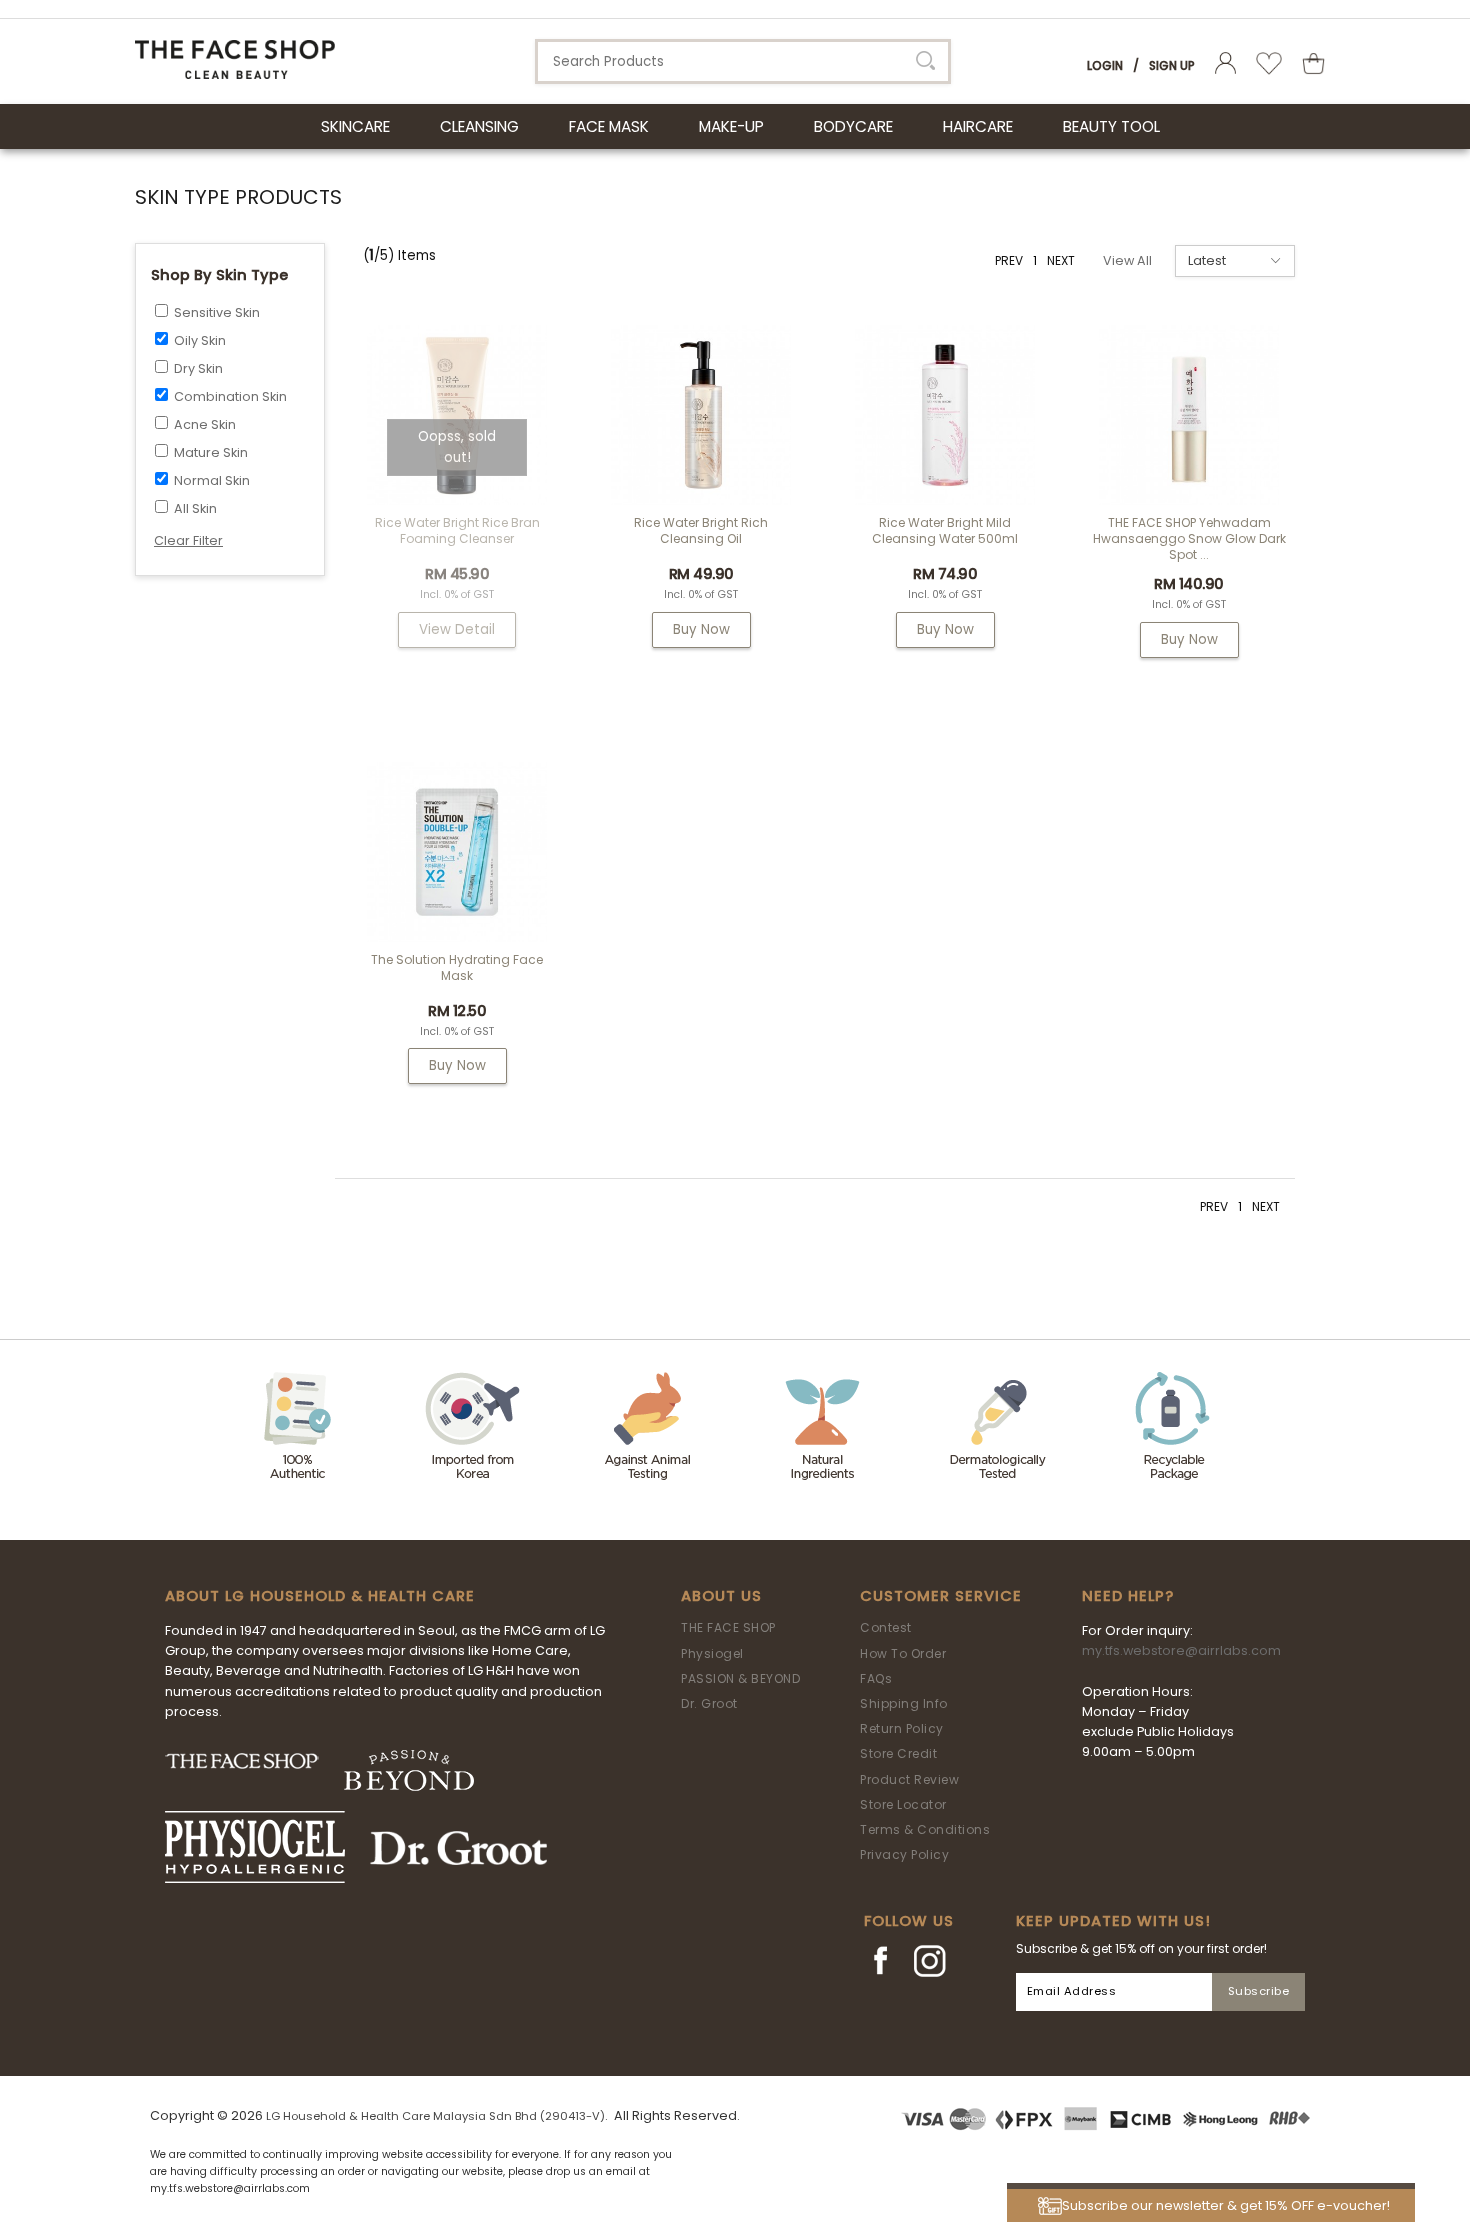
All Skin (195, 508)
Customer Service (941, 1596)
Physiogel (712, 1653)
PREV (1009, 260)
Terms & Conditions (925, 1829)
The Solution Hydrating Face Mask (457, 967)
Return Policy (902, 1728)
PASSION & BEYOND (740, 1678)
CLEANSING (479, 126)
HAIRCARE (978, 126)
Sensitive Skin (217, 312)
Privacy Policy (904, 1854)
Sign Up (1172, 65)
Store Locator (903, 1804)
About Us (721, 1596)
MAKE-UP (731, 126)
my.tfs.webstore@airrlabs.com (1181, 1650)
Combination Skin (230, 396)
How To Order (903, 1653)
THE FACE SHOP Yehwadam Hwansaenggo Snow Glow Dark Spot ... (1189, 538)
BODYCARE (853, 126)
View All (1127, 260)
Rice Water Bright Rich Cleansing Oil (701, 530)
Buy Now (701, 629)
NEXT (1061, 260)
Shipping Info (904, 1703)
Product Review (909, 1779)
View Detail (457, 629)
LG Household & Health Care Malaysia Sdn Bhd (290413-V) (435, 2116)
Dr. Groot (709, 1703)
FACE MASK (609, 126)
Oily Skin (200, 340)
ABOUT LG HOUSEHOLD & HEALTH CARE (320, 1596)
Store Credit (898, 1753)
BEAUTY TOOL (1111, 126)
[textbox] (743, 61)
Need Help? (1128, 1596)
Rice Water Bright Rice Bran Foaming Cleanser (457, 530)
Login (1105, 65)
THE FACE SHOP (728, 1627)
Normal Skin (212, 480)
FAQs (876, 1678)
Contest (886, 1627)
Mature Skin (211, 452)
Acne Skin (205, 424)
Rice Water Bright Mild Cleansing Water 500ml (945, 530)
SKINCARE (355, 126)
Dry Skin (198, 368)
